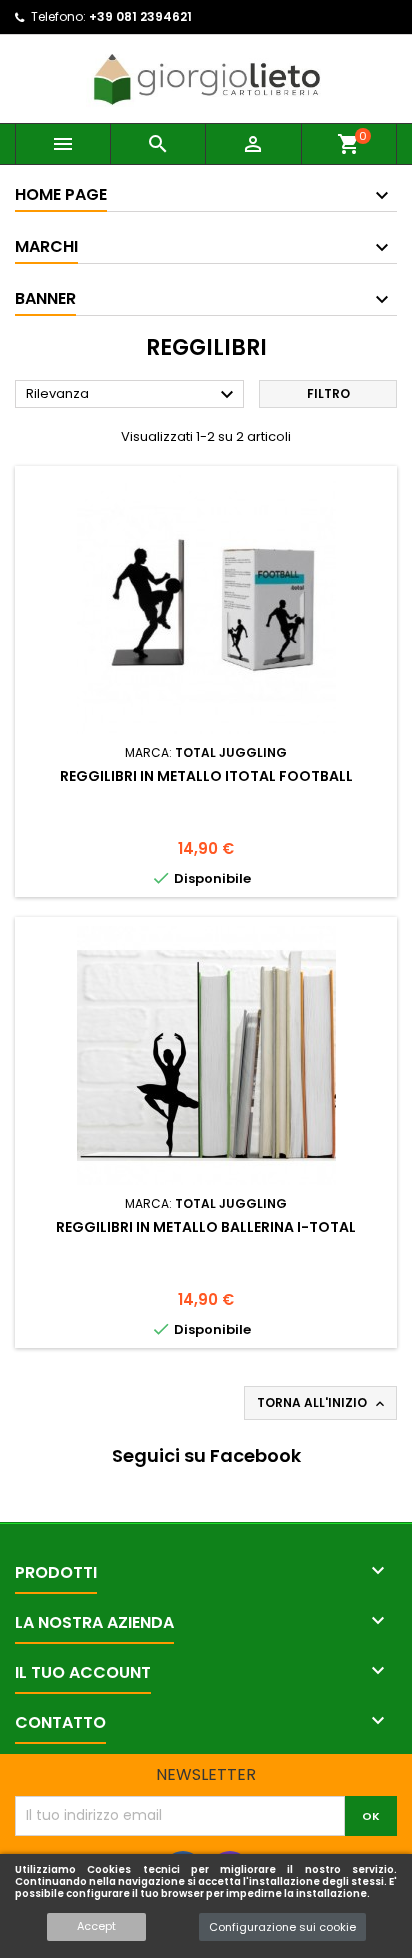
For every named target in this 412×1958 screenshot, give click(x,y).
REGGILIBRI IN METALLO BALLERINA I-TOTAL (206, 1227)
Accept (96, 1926)
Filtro (328, 393)
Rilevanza (132, 395)
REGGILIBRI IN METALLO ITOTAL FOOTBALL (206, 776)
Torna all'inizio (322, 1403)
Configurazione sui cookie (282, 1927)
